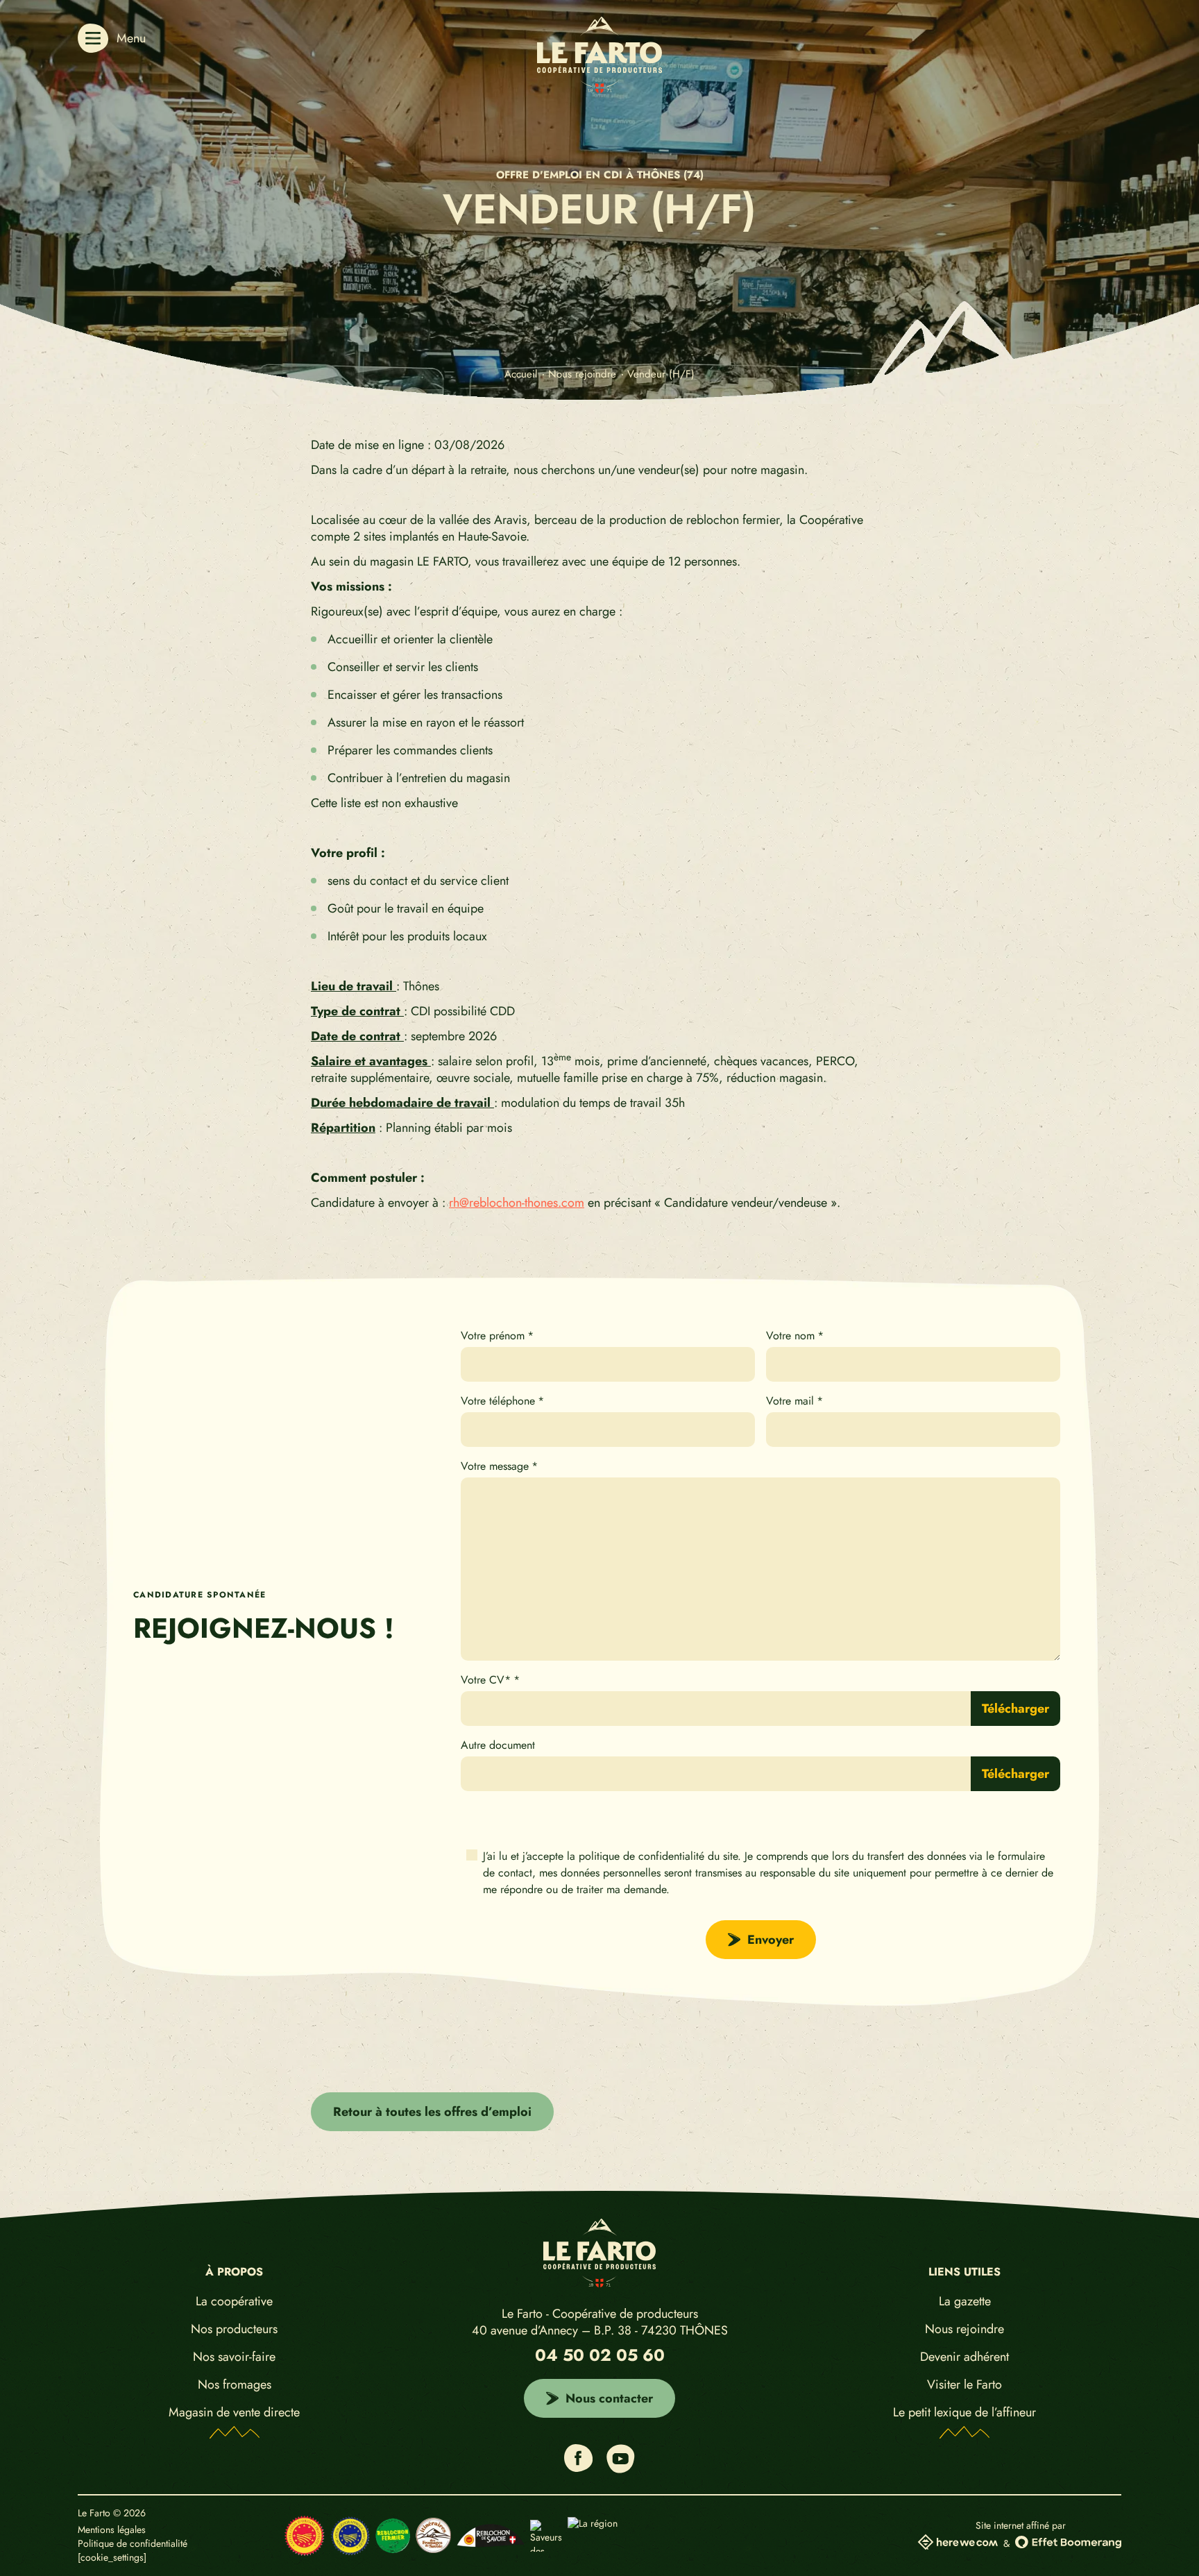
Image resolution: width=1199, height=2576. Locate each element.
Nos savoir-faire (234, 2356)
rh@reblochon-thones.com (517, 1202)
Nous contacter (609, 2398)
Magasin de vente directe (234, 2412)
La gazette (965, 2301)
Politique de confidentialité (133, 2544)
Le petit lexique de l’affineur (964, 2412)
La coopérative (234, 2301)
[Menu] (93, 38)
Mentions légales (112, 2530)
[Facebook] (578, 2467)
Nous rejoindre (964, 2329)
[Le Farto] (599, 88)
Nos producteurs (234, 2329)
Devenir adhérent (964, 2356)
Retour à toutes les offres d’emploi (432, 2112)
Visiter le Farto (964, 2384)
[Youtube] (621, 2469)
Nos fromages (235, 2384)
